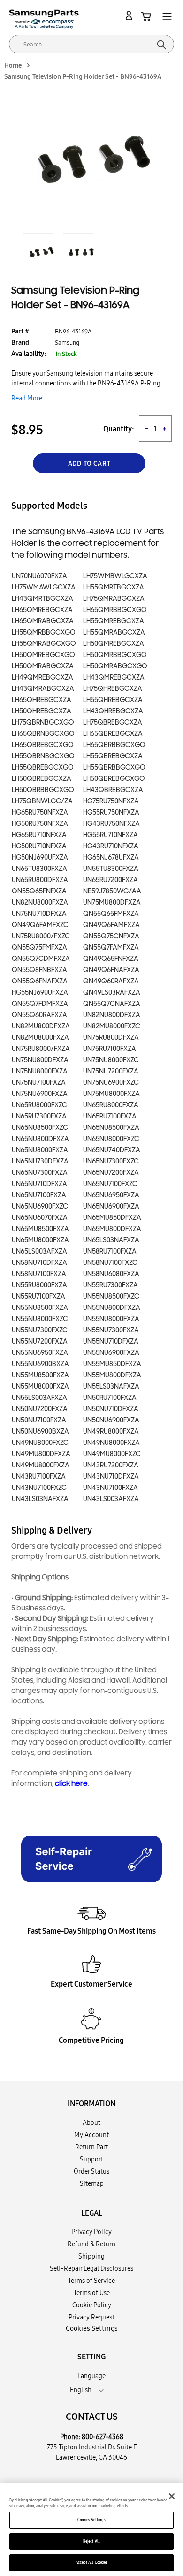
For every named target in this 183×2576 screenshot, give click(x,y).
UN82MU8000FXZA (40, 1038)
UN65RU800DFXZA (40, 880)
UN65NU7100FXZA (39, 1195)
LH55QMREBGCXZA (114, 621)
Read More (27, 398)
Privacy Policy (91, 2232)
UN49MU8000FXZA (41, 1465)
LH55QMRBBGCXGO (44, 632)
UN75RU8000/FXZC (41, 936)
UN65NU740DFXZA (112, 1150)
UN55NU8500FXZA (40, 1308)
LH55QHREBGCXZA (113, 700)
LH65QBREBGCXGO (43, 745)
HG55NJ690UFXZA (40, 993)
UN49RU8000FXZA (111, 1432)
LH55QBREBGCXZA (113, 756)
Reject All (91, 2541)
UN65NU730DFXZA (40, 1161)
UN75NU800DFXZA (40, 1060)
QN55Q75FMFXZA (39, 948)
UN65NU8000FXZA (40, 1150)
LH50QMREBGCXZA (114, 644)
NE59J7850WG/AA (112, 891)
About (91, 2123)
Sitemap (92, 2183)
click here (71, 1784)
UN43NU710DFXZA (111, 1477)
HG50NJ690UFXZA (40, 857)
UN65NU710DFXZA (39, 1184)
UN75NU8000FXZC (111, 1060)
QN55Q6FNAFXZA (40, 981)
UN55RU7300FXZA (111, 1285)
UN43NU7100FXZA (111, 1488)
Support (91, 2159)
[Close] (172, 2496)
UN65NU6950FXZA (111, 1195)
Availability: (29, 354)
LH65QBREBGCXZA (113, 734)
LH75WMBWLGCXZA (115, 576)
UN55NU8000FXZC (40, 1319)
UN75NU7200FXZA (111, 1071)
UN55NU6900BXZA (40, 1364)
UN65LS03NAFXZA (111, 1240)
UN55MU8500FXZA (40, 1375)
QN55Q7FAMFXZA (111, 948)
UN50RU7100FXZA (110, 1398)
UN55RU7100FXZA (38, 1296)
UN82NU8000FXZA (40, 903)
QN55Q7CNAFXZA (112, 1004)
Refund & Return (91, 2244)
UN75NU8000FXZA (40, 1071)
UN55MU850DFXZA (112, 1364)
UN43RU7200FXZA (111, 1465)
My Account (91, 2135)
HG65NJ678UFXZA (111, 857)
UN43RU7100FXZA (39, 1477)
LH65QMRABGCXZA (43, 621)
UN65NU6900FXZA (111, 1206)
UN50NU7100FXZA (39, 1420)
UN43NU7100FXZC (39, 1488)
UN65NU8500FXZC (40, 1128)
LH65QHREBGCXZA (42, 700)
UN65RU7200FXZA (111, 880)
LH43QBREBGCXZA (113, 790)
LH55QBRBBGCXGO (114, 767)
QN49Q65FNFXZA (111, 959)
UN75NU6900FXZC (111, 1083)
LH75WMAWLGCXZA (44, 587)
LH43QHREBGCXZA (113, 711)
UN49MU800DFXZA (41, 1454)
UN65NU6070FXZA (40, 1218)
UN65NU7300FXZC (111, 1161)
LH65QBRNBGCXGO (43, 734)
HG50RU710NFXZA (39, 846)
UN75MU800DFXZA (112, 903)
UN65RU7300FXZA (39, 1116)
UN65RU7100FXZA (110, 1116)
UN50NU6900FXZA (111, 1420)
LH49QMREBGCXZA (42, 677)
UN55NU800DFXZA (112, 1308)
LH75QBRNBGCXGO (43, 722)
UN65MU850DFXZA (112, 1218)
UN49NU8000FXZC (40, 1443)
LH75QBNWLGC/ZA (42, 801)
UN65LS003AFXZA (39, 1251)
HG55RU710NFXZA (111, 835)
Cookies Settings (91, 2520)
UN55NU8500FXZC (111, 1296)
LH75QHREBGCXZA (113, 689)
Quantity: (119, 429)
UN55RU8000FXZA (39, 1285)
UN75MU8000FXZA (111, 1094)
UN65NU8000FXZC (111, 1139)
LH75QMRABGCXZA (114, 599)
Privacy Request (91, 2317)
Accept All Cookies (91, 2562)
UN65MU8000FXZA (40, 1240)
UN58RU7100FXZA (110, 1251)
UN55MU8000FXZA (40, 1386)
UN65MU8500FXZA (40, 1229)
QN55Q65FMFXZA (111, 914)
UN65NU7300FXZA (40, 1173)
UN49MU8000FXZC (112, 1454)
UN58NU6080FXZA (111, 1274)
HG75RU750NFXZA (111, 801)
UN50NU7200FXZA (40, 1409)
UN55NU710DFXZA (111, 1341)
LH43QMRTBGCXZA (42, 599)
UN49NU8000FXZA (111, 1443)
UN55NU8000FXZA (111, 1319)
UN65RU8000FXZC (39, 1105)
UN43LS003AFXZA (111, 1499)
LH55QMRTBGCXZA (114, 587)
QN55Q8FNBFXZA (39, 970)
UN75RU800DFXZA (111, 1038)
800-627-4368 (103, 2437)
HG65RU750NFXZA (40, 812)
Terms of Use (92, 2293)
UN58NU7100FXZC (110, 1263)
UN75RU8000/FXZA (41, 1049)
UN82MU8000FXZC (112, 1026)
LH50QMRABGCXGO (115, 666)
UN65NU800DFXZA (40, 1139)
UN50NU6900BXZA (40, 1432)
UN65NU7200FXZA (111, 1173)
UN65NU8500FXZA (111, 1128)
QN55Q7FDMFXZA (40, 1004)
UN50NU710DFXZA (111, 1409)
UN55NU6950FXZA (40, 1353)
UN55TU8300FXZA (111, 869)
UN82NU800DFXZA (112, 1015)
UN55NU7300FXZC (40, 1330)
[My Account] (130, 16)
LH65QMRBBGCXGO (115, 610)
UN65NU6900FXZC (40, 1206)
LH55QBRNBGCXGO (43, 756)
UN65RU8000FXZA (111, 1105)
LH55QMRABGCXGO (44, 644)
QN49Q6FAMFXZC (40, 925)
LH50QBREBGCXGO (114, 779)
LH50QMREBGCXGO (43, 655)
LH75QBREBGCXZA (113, 722)
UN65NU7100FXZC (110, 1184)
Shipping (91, 2256)
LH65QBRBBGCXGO (114, 745)
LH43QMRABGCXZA (43, 689)
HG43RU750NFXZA (111, 824)
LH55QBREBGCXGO (43, 767)
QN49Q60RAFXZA (111, 981)
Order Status (91, 2171)
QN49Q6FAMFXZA (111, 925)
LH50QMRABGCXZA (43, 666)
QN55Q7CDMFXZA (41, 959)
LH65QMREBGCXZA (42, 610)
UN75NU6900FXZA (40, 1094)
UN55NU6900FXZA (111, 1353)
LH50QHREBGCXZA (42, 711)
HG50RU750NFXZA (40, 824)
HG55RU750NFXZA (111, 812)
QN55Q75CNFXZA (111, 936)
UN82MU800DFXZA (41, 1026)
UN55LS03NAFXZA (111, 1386)
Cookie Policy (92, 2305)
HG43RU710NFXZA (111, 846)
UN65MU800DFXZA (112, 1229)
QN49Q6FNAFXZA (111, 970)
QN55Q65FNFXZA (39, 891)
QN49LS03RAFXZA (112, 993)
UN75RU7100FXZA (110, 1049)
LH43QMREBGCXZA (114, 677)
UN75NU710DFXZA (39, 914)
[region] (91, 2530)
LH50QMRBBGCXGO (115, 655)
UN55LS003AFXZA (39, 1398)
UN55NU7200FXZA (40, 1341)
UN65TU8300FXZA (39, 869)
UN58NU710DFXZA (39, 1263)
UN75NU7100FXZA (39, 1083)
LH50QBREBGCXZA (42, 779)
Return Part (91, 2147)
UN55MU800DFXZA (112, 1375)
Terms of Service (91, 2281)
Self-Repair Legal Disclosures (91, 2268)
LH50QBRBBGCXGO (43, 790)
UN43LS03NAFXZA (40, 1499)
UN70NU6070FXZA (39, 576)
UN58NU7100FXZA (39, 1274)
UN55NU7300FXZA (111, 1330)
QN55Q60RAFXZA (39, 1015)
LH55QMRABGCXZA (114, 632)
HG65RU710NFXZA (39, 835)
